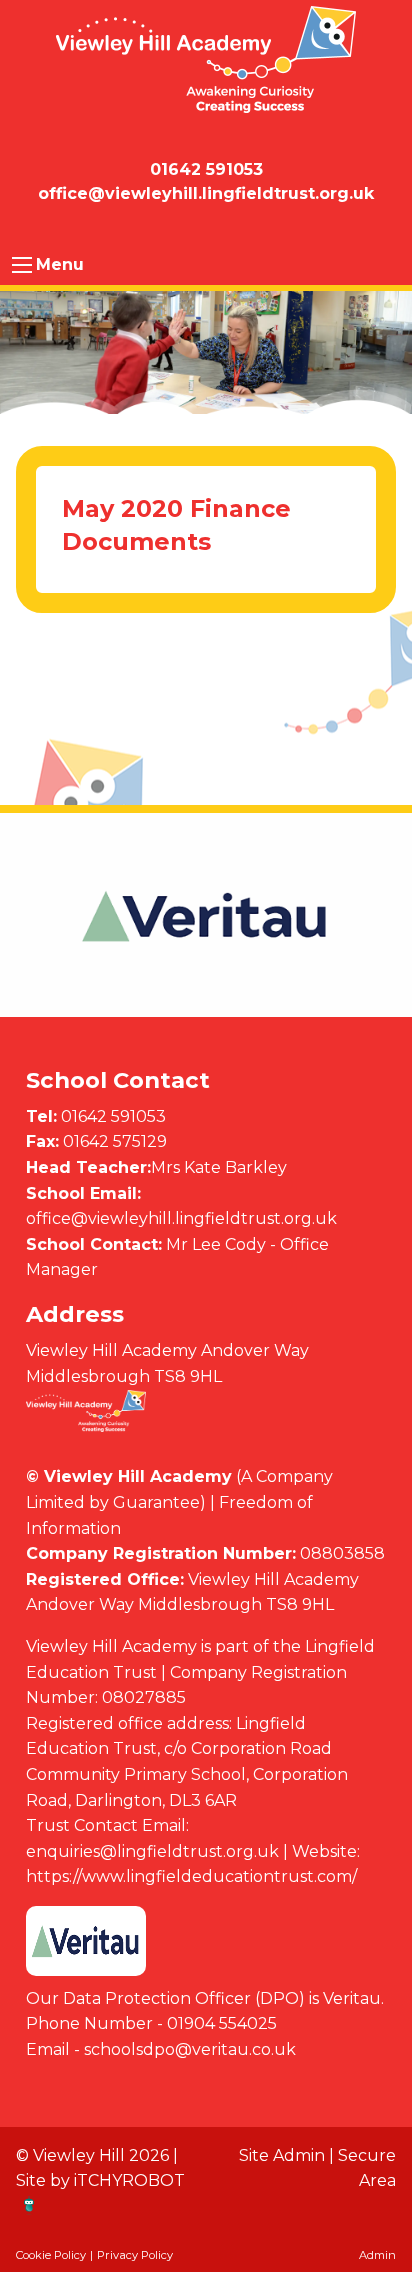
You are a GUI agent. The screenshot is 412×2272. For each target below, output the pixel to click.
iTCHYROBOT (129, 2180)
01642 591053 (113, 1116)
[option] (206, 916)
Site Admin (282, 2155)
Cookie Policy (51, 2255)
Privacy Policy (135, 2255)
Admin (377, 2255)
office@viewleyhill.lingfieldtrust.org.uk (181, 1218)
